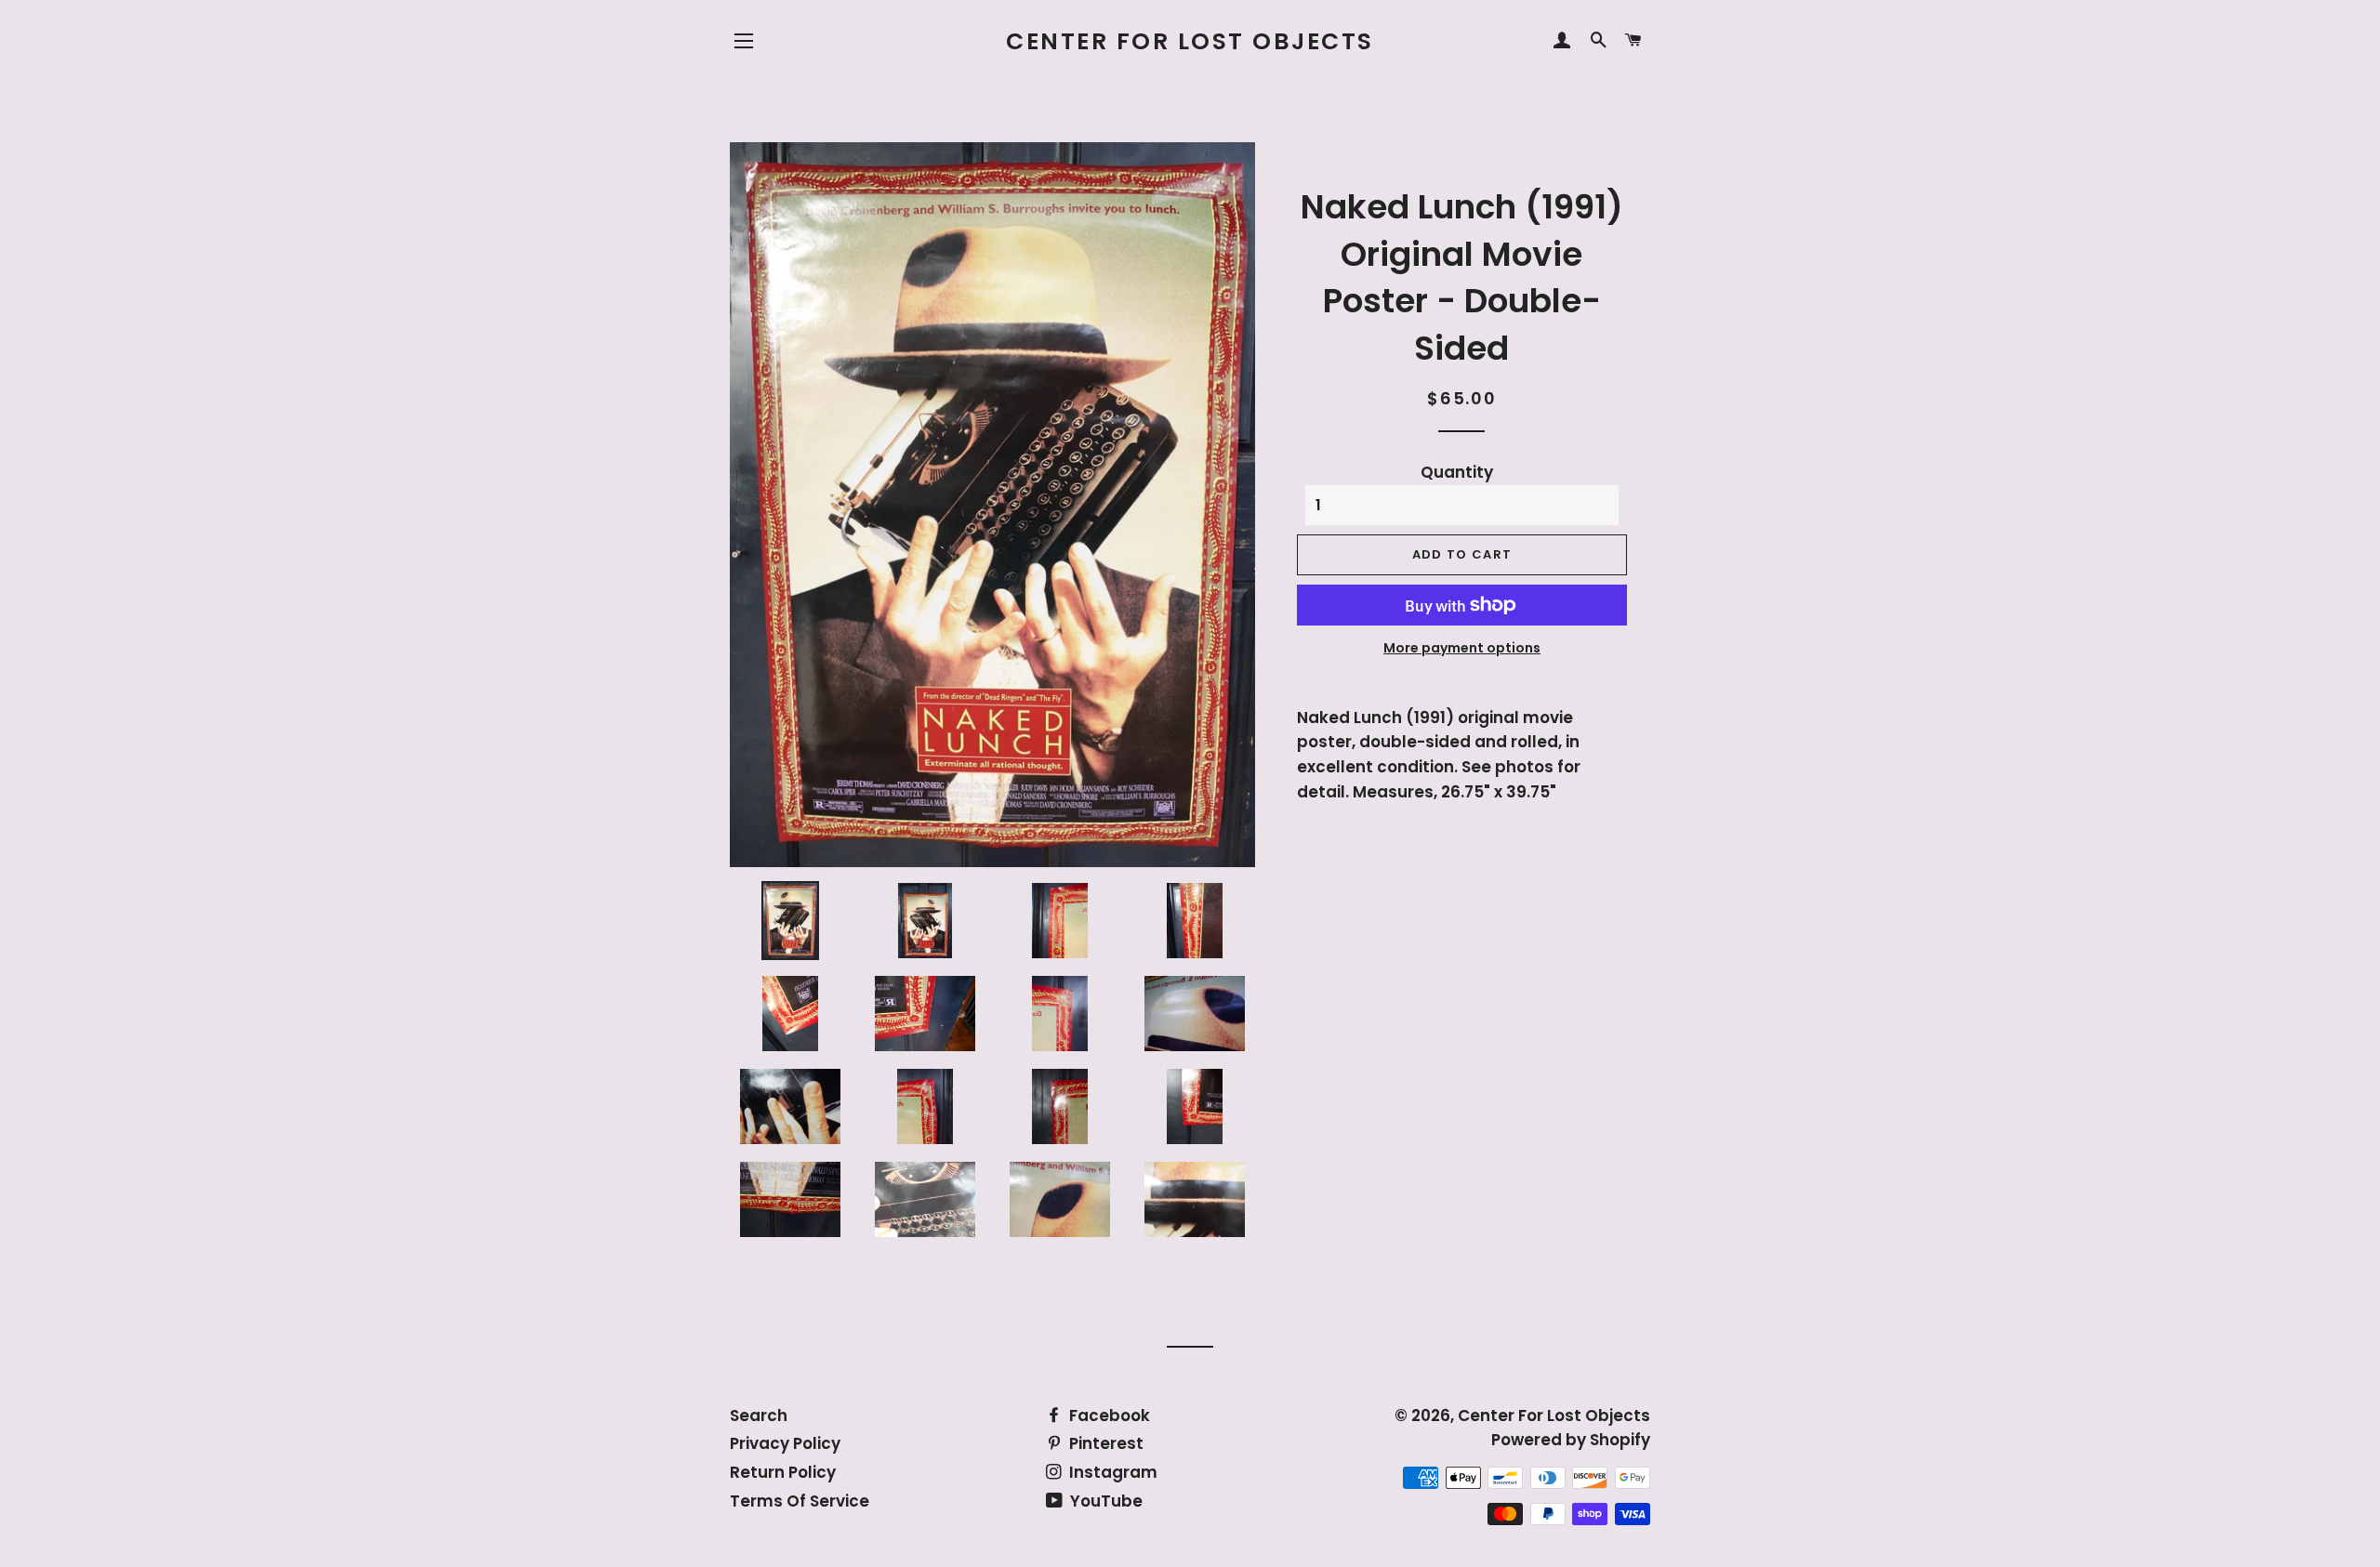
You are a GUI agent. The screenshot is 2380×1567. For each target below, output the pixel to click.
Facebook (1108, 1416)
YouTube (1104, 1501)
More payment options (1462, 648)
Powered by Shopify (1571, 1440)
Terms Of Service (800, 1501)
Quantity (1457, 472)
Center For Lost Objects (1190, 41)
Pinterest (1104, 1443)
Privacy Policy (785, 1443)
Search (759, 1416)
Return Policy (783, 1472)
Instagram (1111, 1472)
